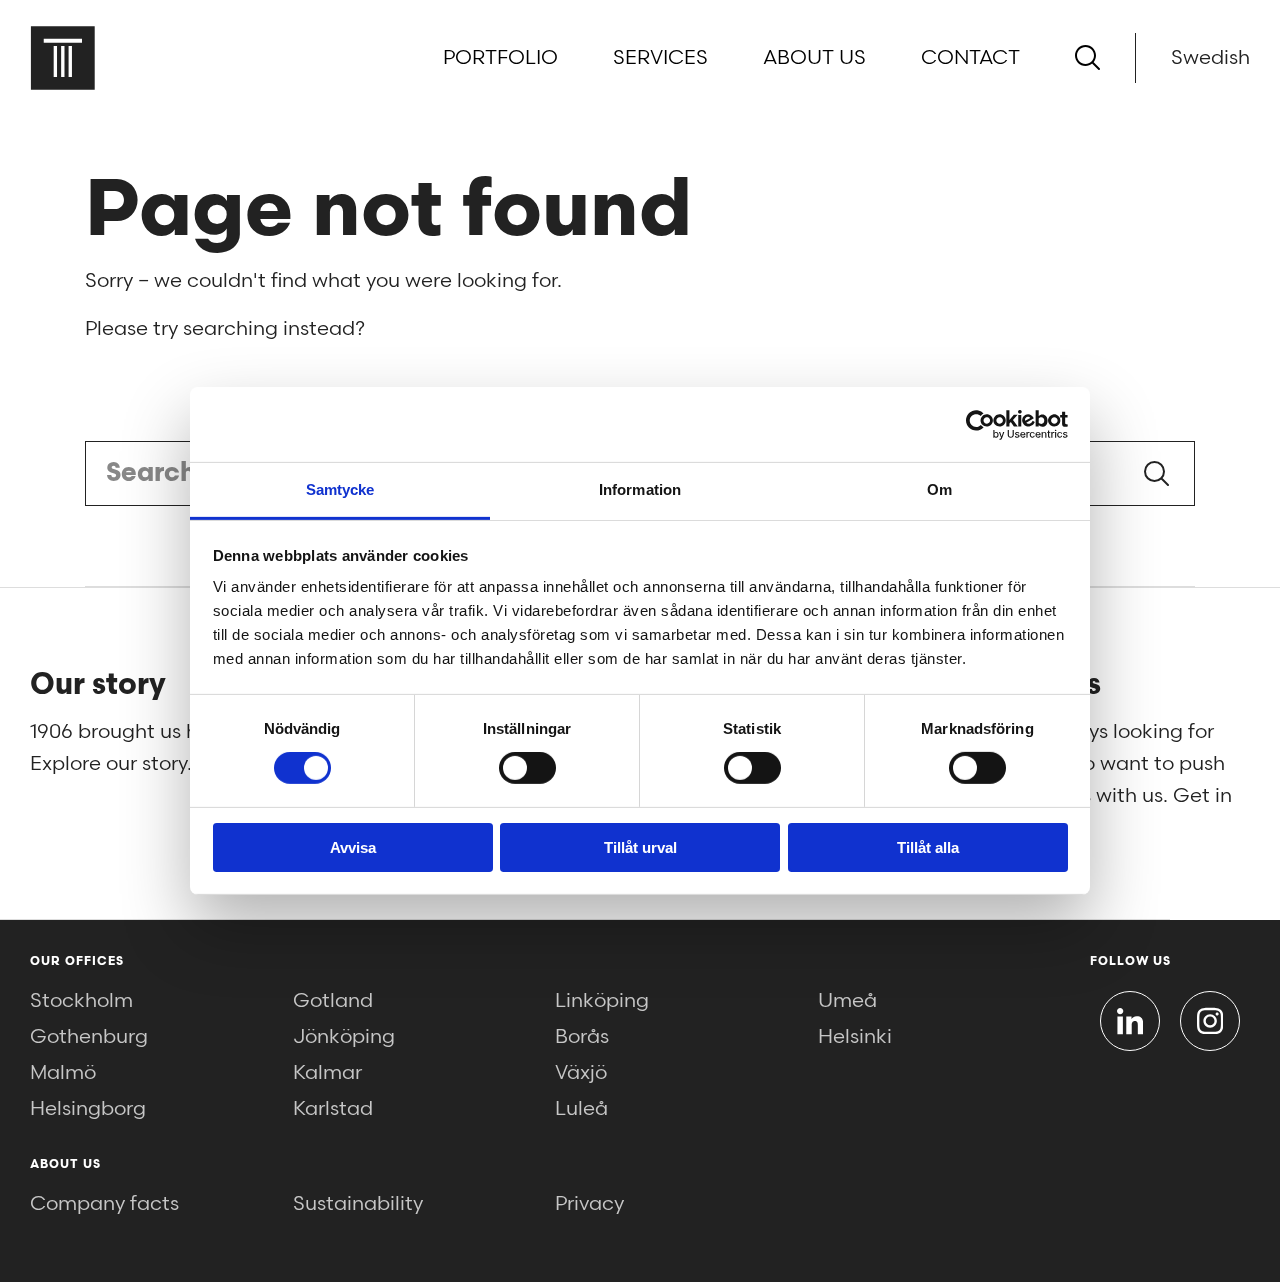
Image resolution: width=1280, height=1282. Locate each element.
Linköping (602, 1001)
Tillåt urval (640, 847)
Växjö (581, 1073)
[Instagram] (1210, 1021)
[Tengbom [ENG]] (62, 57)
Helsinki (855, 1037)
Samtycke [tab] (340, 489)
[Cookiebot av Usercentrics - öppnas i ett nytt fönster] (980, 424)
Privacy (589, 1204)
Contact (970, 58)
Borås (582, 1037)
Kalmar (327, 1073)
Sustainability (358, 1204)
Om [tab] (939, 489)
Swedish (1210, 58)
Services (660, 58)
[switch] (527, 768)
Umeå (847, 1001)
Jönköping (344, 1037)
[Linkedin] (1130, 1021)
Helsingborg (88, 1109)
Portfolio (500, 58)
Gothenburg (89, 1037)
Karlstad (333, 1109)
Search (1156, 473)
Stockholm (81, 1001)
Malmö (63, 1073)
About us (814, 58)
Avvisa (353, 847)
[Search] (1087, 57)
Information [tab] (640, 489)
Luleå (581, 1109)
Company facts (104, 1204)
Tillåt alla (928, 847)
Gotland (333, 1001)
